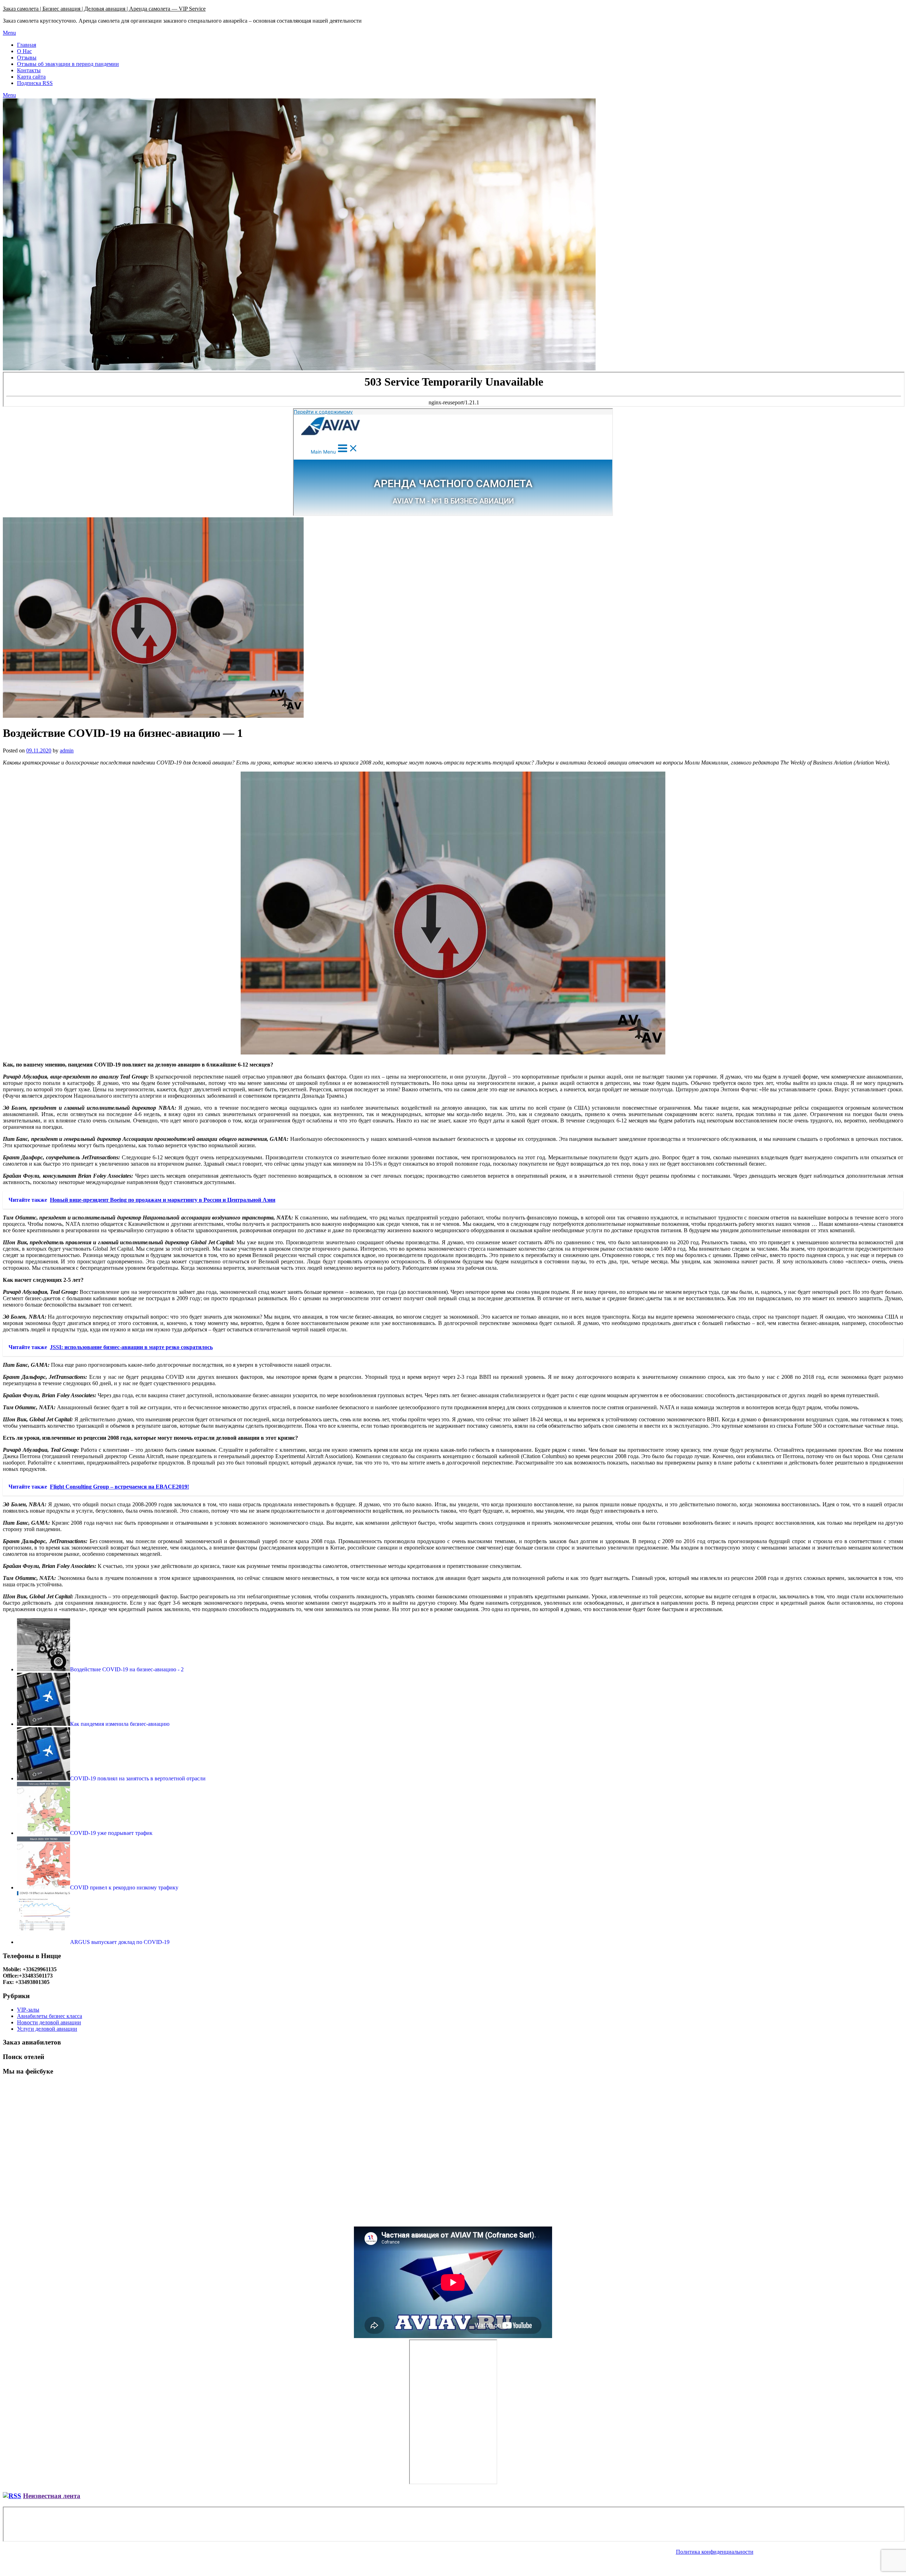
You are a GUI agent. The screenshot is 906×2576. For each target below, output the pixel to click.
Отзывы (27, 58)
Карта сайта (31, 77)
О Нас (24, 51)
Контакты (29, 70)
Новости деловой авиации (49, 2022)
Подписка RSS (35, 83)
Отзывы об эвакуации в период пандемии (68, 64)
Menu (9, 33)
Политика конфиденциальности (715, 2552)
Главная (27, 45)
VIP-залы (28, 2010)
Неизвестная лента (52, 2496)
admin (67, 750)
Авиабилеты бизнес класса (50, 2016)
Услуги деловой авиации (47, 2029)
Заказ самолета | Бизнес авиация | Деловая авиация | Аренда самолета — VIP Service (104, 9)
